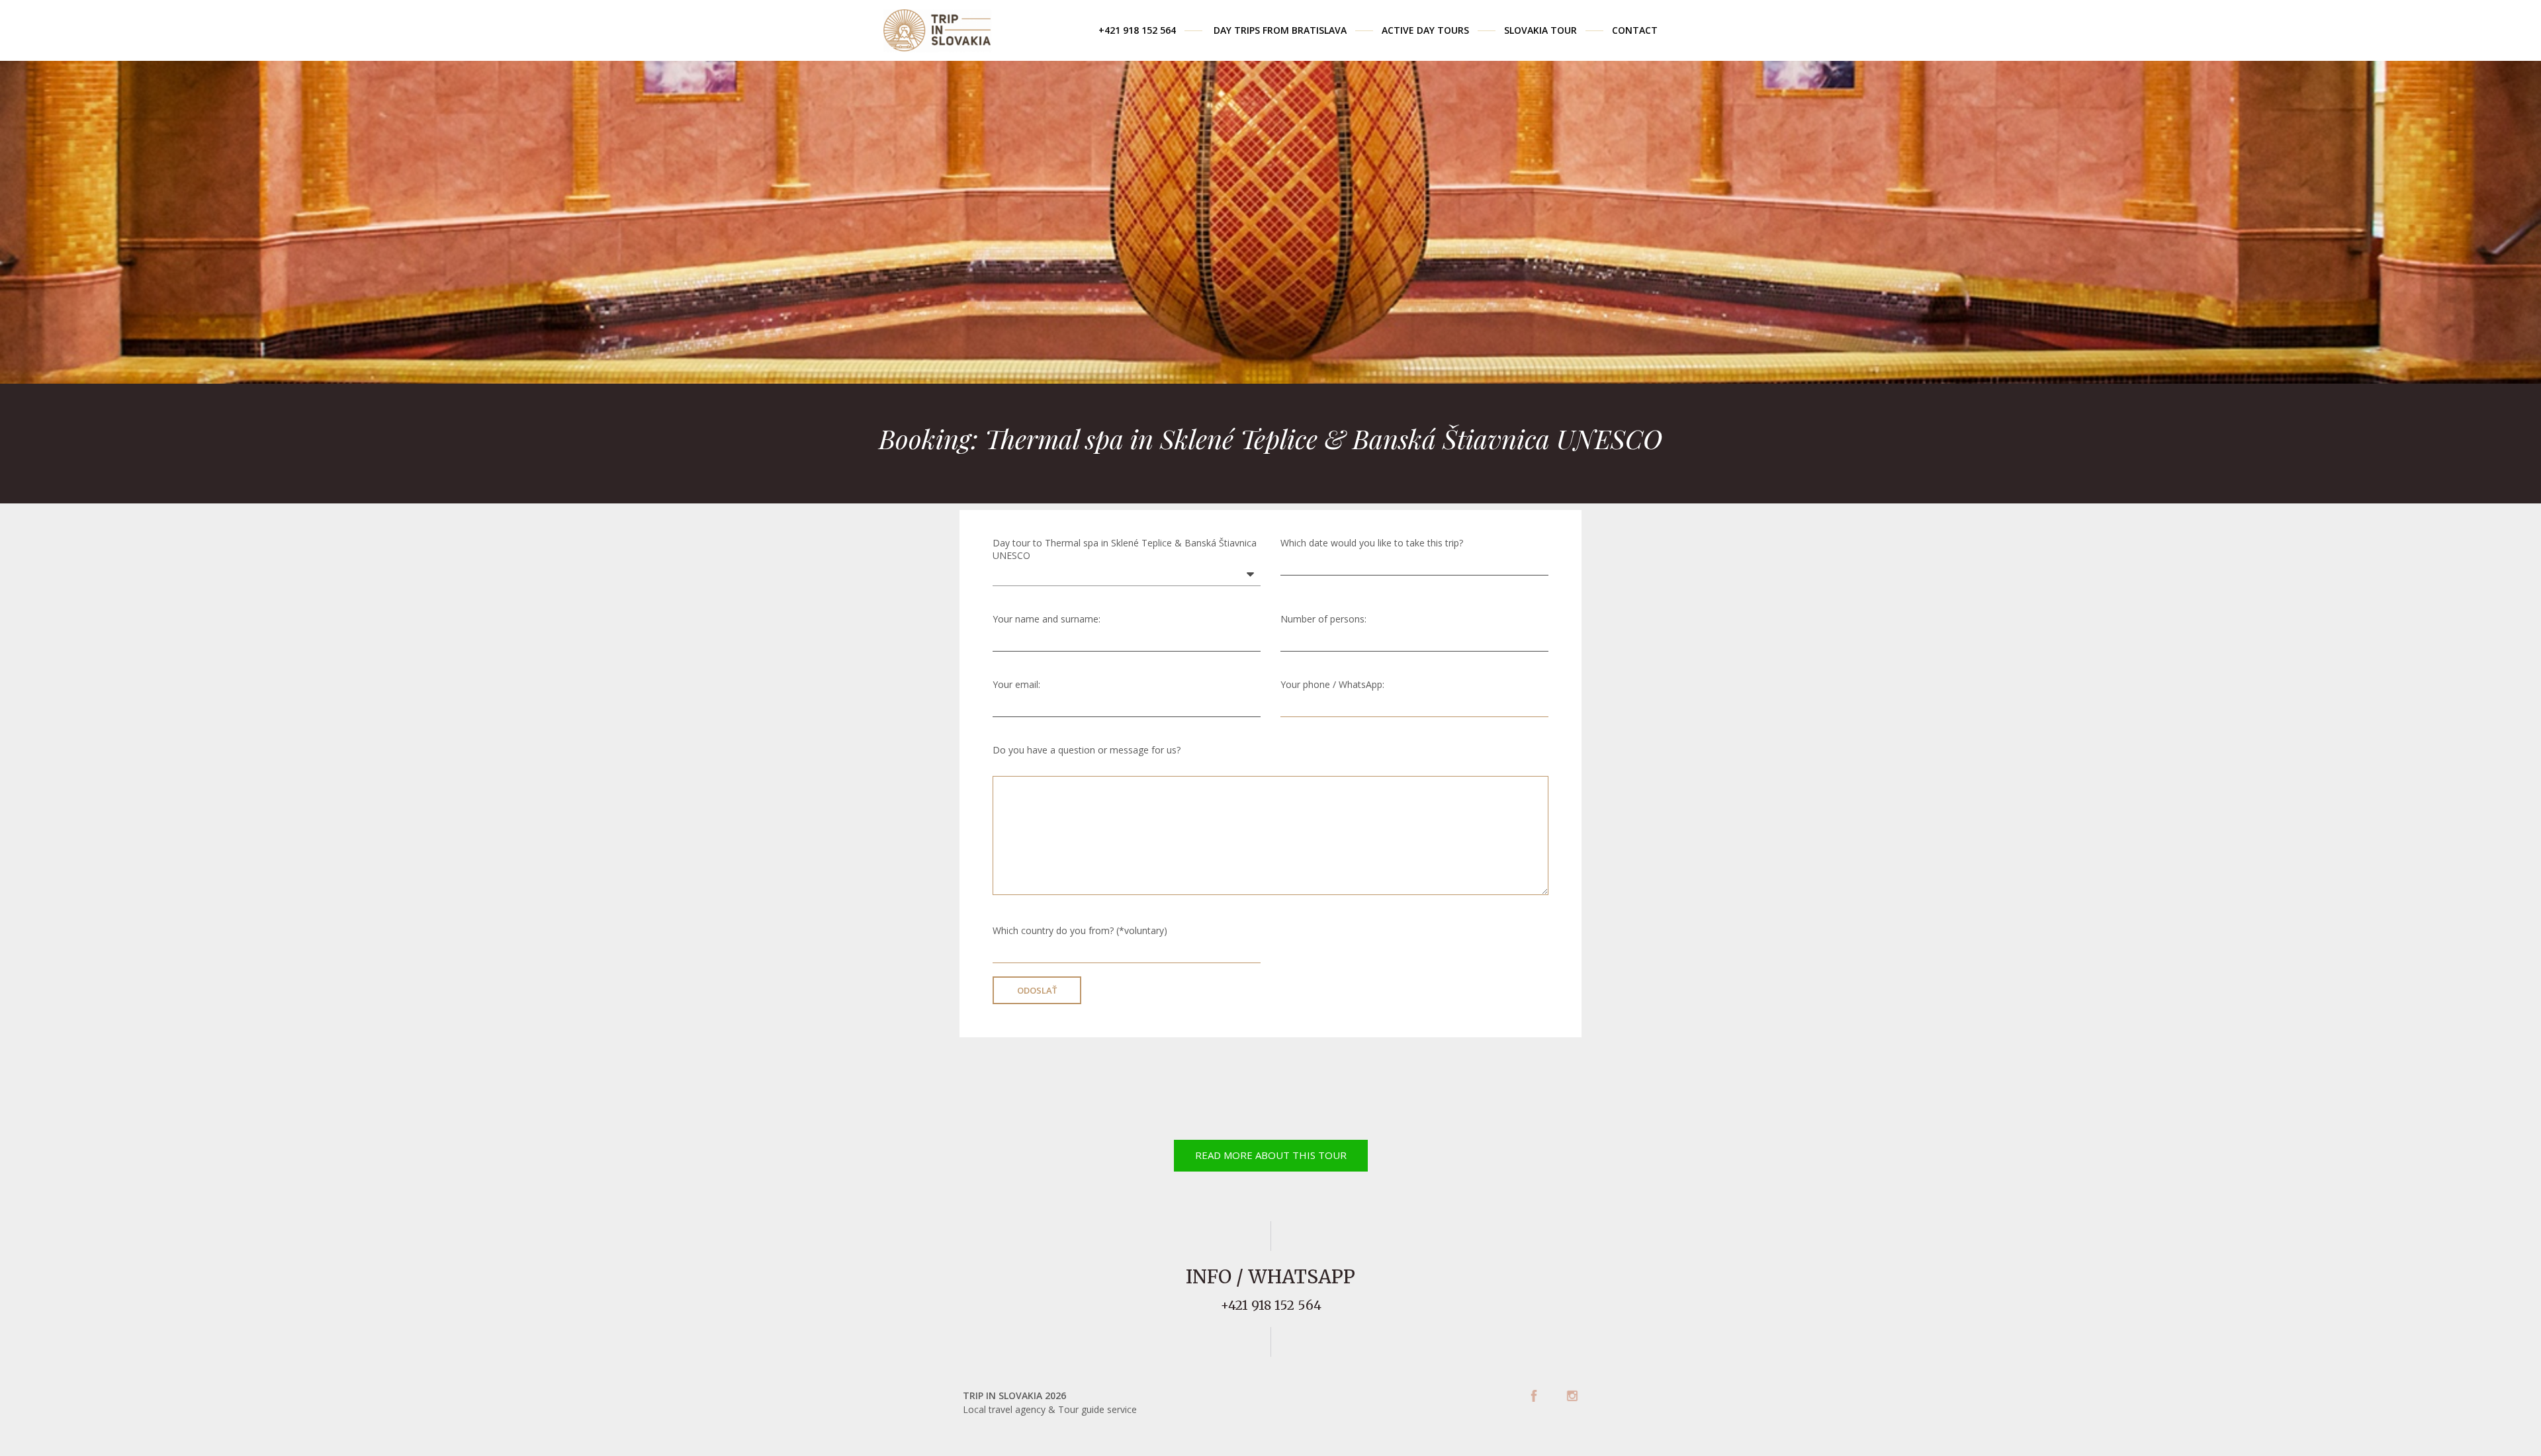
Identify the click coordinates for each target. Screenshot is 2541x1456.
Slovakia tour (1540, 30)
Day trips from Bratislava (1280, 30)
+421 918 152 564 (1137, 30)
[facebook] (1534, 1396)
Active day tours (1425, 30)
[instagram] (1572, 1396)
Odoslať (1037, 990)
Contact (1635, 30)
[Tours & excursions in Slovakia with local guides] (937, 25)
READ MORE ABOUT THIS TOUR (1271, 1155)
